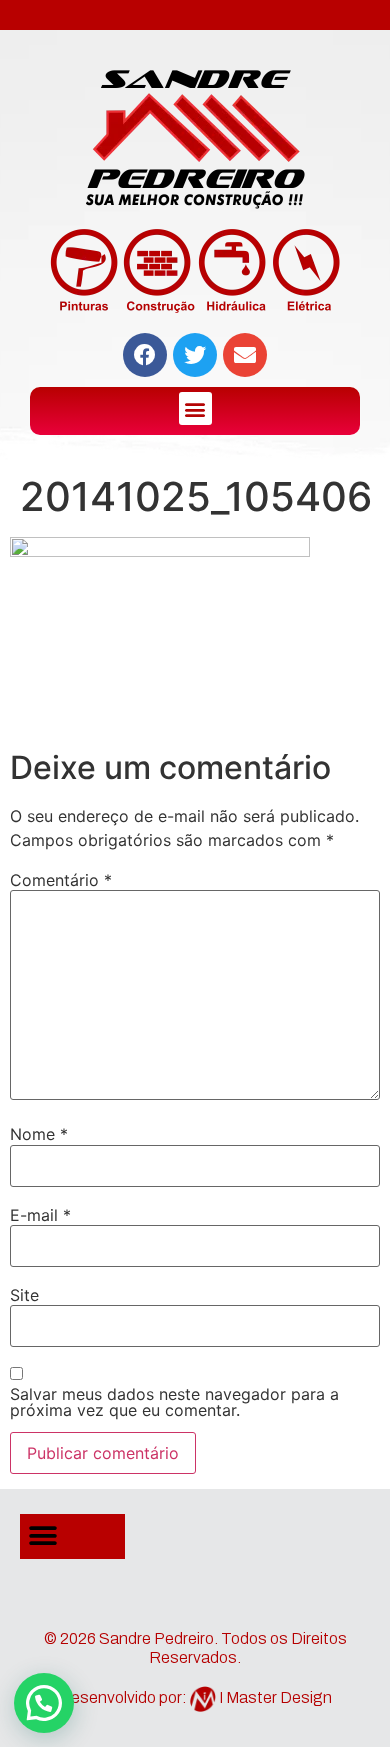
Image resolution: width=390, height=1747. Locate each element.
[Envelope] (245, 355)
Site (24, 1295)
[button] (195, 408)
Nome (39, 1134)
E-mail (40, 1215)
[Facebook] (145, 355)
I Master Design (275, 1697)
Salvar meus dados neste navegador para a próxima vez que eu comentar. (174, 1402)
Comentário (61, 880)
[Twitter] (195, 355)
